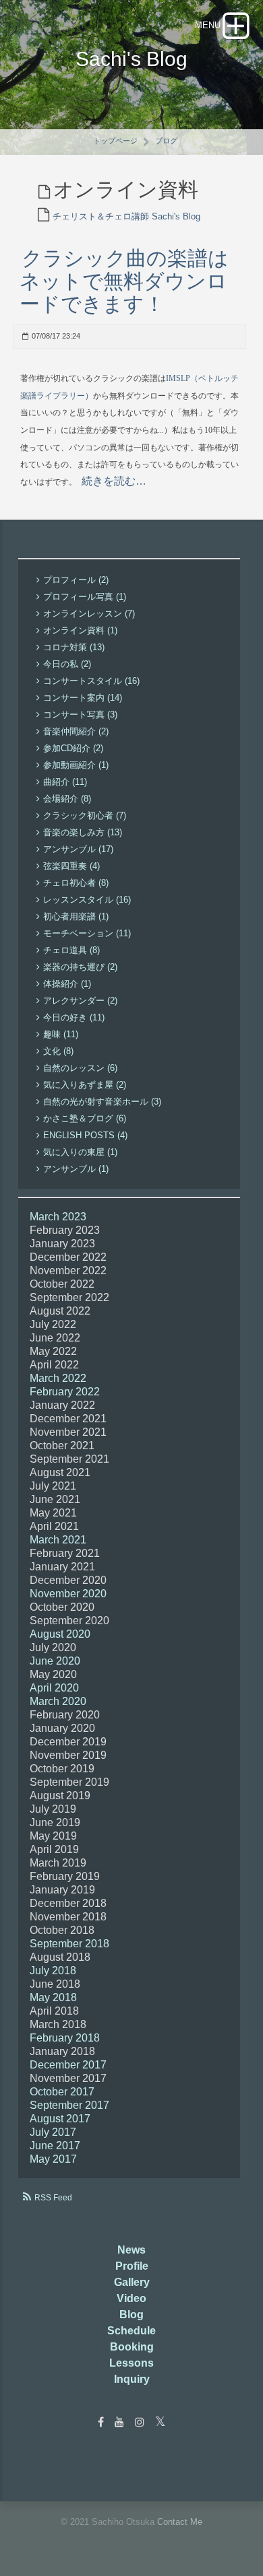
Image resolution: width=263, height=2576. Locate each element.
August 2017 (60, 2119)
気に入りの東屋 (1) (80, 1152)
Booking (132, 2347)
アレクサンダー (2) (80, 1001)
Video (131, 2298)
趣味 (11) (61, 1034)
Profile (132, 2266)
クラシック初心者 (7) (85, 815)
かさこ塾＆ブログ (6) (85, 1118)
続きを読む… (114, 481)
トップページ (115, 141)
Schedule (131, 2331)
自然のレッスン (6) (80, 1068)
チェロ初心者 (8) (76, 883)
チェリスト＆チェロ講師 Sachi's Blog (126, 216)
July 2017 (53, 2132)
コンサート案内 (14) (83, 698)
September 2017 (69, 2105)
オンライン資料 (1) (80, 630)
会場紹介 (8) (67, 799)
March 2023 (58, 1217)
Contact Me (180, 2522)
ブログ (166, 141)
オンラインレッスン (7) (89, 614)
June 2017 (55, 2146)
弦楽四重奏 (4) (71, 866)
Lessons (131, 2363)
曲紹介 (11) (65, 782)
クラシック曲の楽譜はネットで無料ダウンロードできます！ (124, 281)
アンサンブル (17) (78, 849)
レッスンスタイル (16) (87, 900)
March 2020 (58, 1701)
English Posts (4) (85, 1135)
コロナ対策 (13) (74, 647)
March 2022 (58, 1378)
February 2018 (65, 2038)
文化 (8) (58, 1051)
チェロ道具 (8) (71, 950)
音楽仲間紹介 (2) (76, 731)
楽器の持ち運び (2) (80, 967)
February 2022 (65, 1392)
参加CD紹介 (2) (73, 748)
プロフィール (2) (76, 580)
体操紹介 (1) (67, 984)
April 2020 (54, 1688)
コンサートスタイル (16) (91, 681)
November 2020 (68, 1594)
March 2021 (58, 1540)
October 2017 (62, 2092)
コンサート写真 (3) (80, 715)
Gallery (132, 2282)
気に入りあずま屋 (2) (85, 1085)
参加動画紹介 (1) (76, 765)
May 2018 (53, 1997)
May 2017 (53, 2159)
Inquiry (132, 2379)
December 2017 (68, 2065)
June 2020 (55, 1661)
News (131, 2250)
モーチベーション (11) (87, 933)
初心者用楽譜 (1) (76, 916)
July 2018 (53, 1971)
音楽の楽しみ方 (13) (83, 832)
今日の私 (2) (67, 664)
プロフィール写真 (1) (85, 597)
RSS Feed (53, 2198)
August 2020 (60, 1634)
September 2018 (69, 1944)
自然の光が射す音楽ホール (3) (102, 1102)
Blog (131, 2314)
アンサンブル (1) (76, 1169)
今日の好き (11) (74, 1017)
